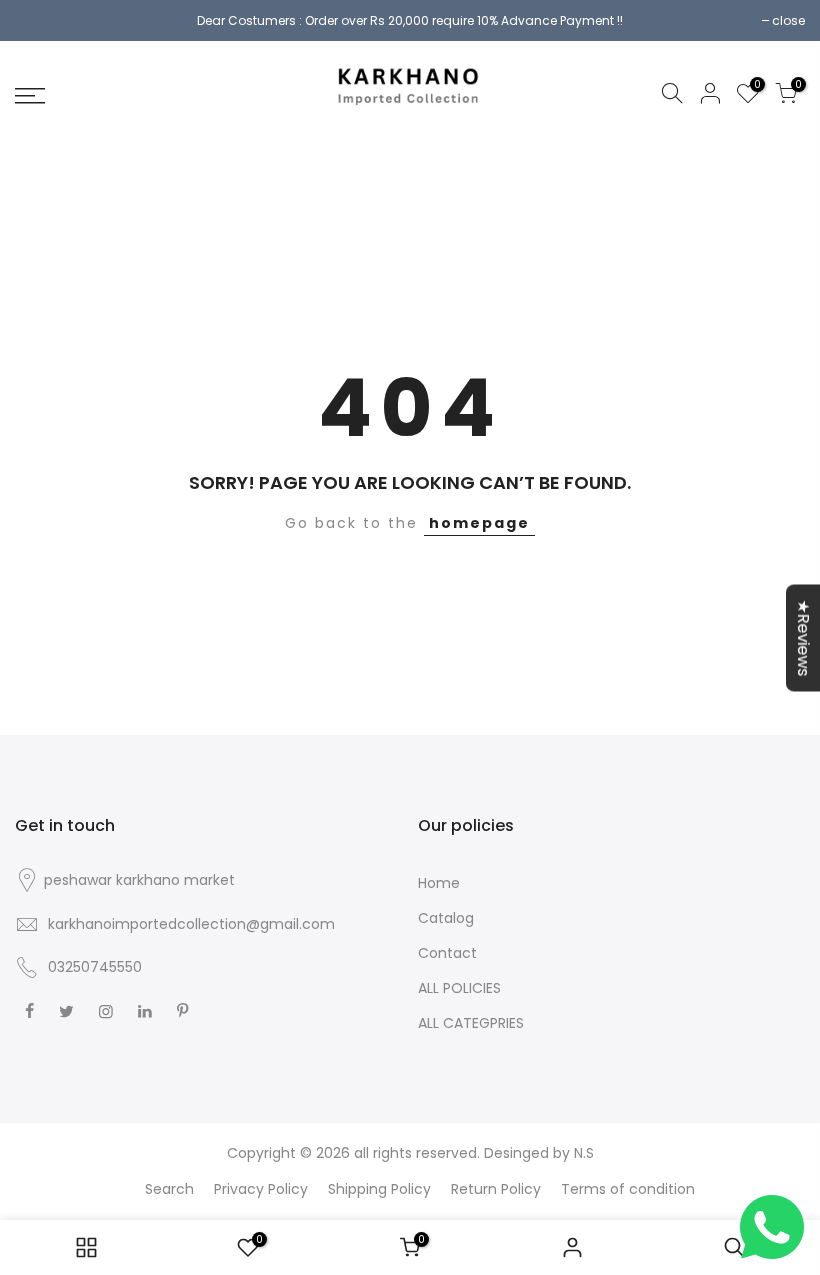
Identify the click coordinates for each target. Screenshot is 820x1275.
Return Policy (496, 1189)
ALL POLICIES (459, 988)
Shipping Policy (379, 1189)
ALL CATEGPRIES (471, 1023)
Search (169, 1189)
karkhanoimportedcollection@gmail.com (191, 924)
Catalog (446, 918)
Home (439, 883)
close (788, 20)
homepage (479, 523)
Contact (447, 953)
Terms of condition (628, 1189)
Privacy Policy (261, 1189)
